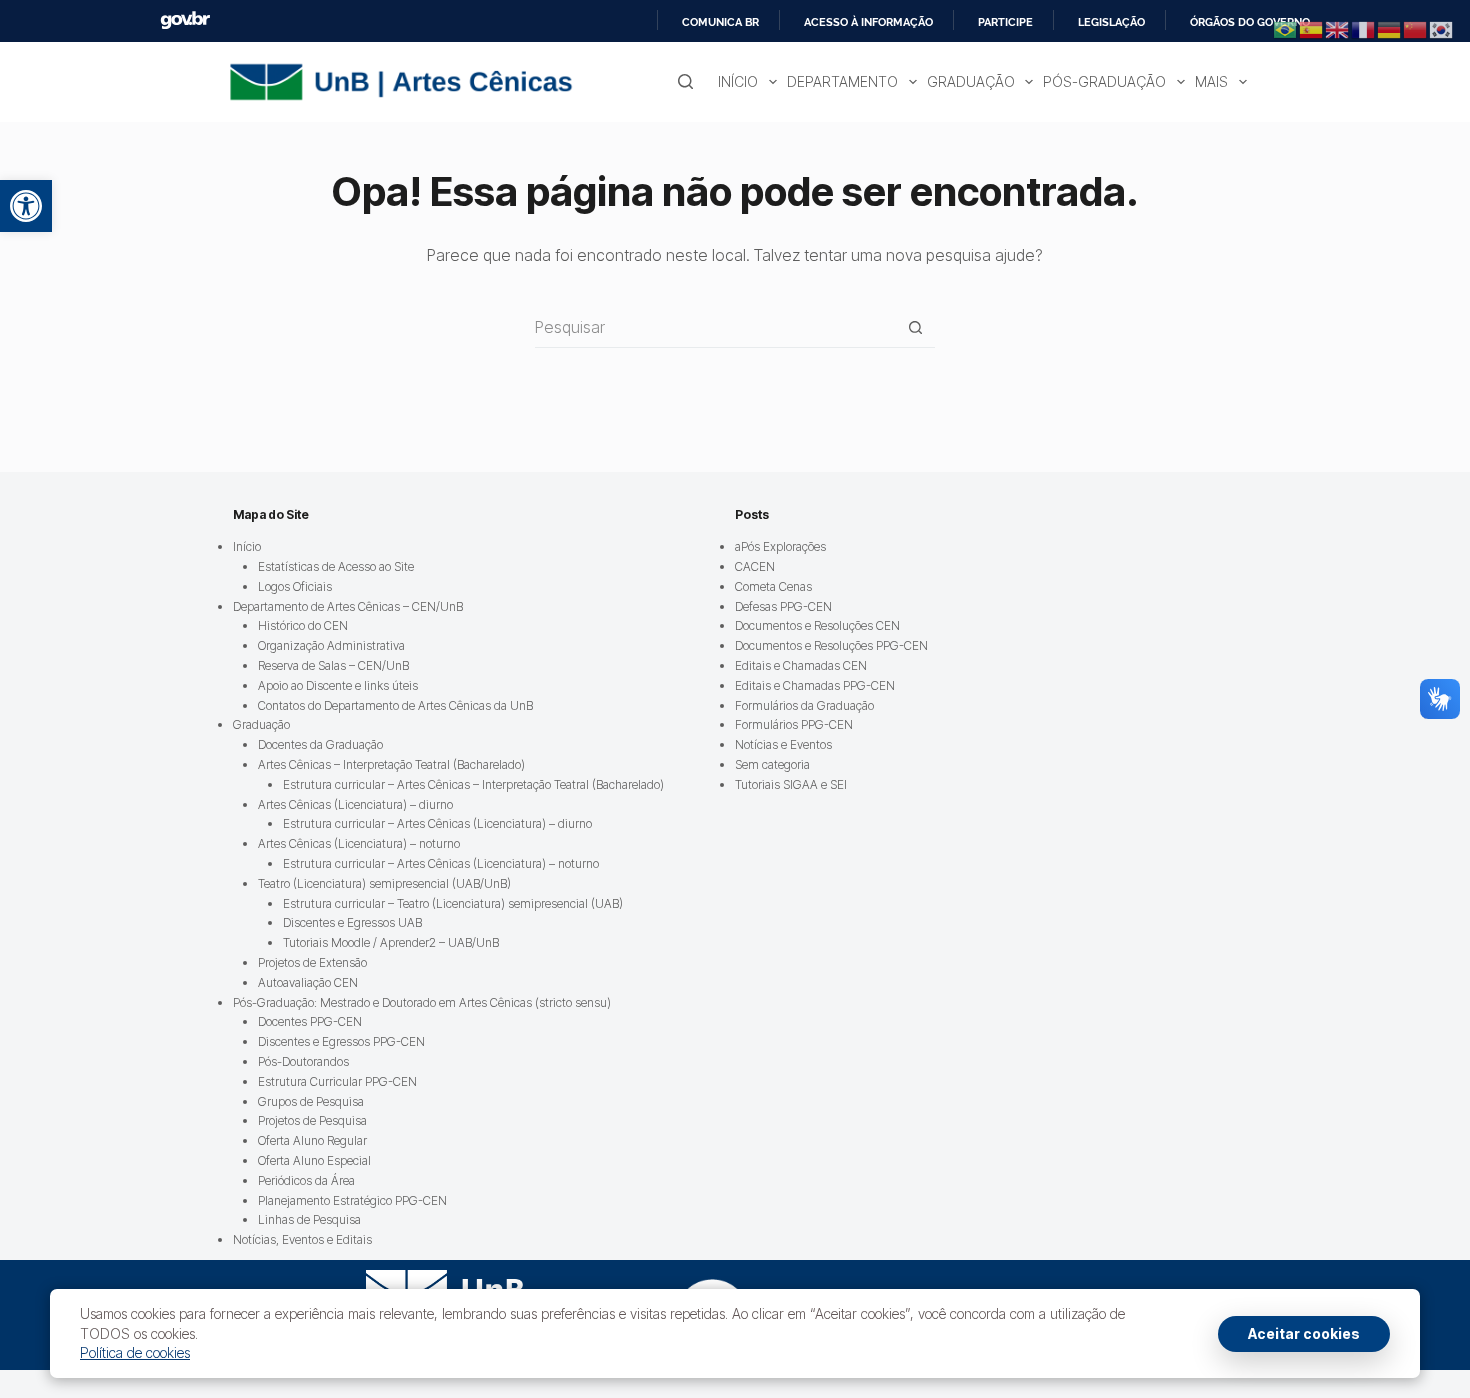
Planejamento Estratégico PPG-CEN (352, 1200)
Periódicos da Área (306, 1180)
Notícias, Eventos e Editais (302, 1239)
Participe (1005, 22)
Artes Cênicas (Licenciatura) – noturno (359, 843)
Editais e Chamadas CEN (801, 665)
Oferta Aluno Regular (312, 1140)
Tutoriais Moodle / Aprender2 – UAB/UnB (391, 942)
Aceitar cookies (1304, 1333)
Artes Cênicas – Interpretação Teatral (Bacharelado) (391, 764)
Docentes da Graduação (320, 744)
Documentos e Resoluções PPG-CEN (831, 645)
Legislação (1111, 22)
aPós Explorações (780, 546)
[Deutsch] (1390, 28)
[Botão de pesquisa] (915, 327)
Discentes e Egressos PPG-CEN (341, 1041)
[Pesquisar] (685, 81)
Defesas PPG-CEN (783, 606)
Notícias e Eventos (783, 744)
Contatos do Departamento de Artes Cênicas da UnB (395, 705)
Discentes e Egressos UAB (352, 922)
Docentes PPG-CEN (310, 1021)
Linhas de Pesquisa (309, 1219)
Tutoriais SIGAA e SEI (791, 784)
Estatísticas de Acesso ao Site (336, 566)
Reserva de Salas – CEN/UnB (333, 665)
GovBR (185, 20)
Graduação (971, 81)
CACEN (755, 566)
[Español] (1312, 28)
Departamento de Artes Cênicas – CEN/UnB (348, 606)
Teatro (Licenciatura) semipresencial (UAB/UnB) (384, 883)
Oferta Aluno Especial (314, 1160)
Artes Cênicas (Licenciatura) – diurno (355, 804)
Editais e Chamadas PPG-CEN (815, 685)
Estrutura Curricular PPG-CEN (337, 1081)
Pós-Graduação (1104, 81)
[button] (26, 206)
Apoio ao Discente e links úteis (338, 685)
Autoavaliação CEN (308, 982)
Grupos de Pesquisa (311, 1101)
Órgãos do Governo (1250, 22)
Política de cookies (135, 1352)
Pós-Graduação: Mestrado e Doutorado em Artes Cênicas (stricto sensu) (422, 1002)
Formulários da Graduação (804, 705)
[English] (1338, 28)
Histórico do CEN (303, 625)
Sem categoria (772, 764)
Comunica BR (720, 22)
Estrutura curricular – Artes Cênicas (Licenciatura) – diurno (437, 823)
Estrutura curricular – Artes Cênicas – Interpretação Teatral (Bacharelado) (473, 784)
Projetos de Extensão (312, 962)
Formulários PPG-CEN (794, 724)
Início (738, 81)
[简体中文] (1416, 28)
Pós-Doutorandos (303, 1061)
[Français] (1364, 28)
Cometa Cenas (773, 586)
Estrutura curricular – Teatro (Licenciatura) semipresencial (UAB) (453, 903)
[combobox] (715, 327)
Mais (1211, 81)
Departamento (842, 81)
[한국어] (1442, 28)
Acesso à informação (868, 22)
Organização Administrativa (331, 645)
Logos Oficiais (295, 586)
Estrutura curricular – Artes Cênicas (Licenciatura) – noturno (441, 863)
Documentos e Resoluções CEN (817, 625)
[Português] (1286, 28)
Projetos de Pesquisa (312, 1120)
